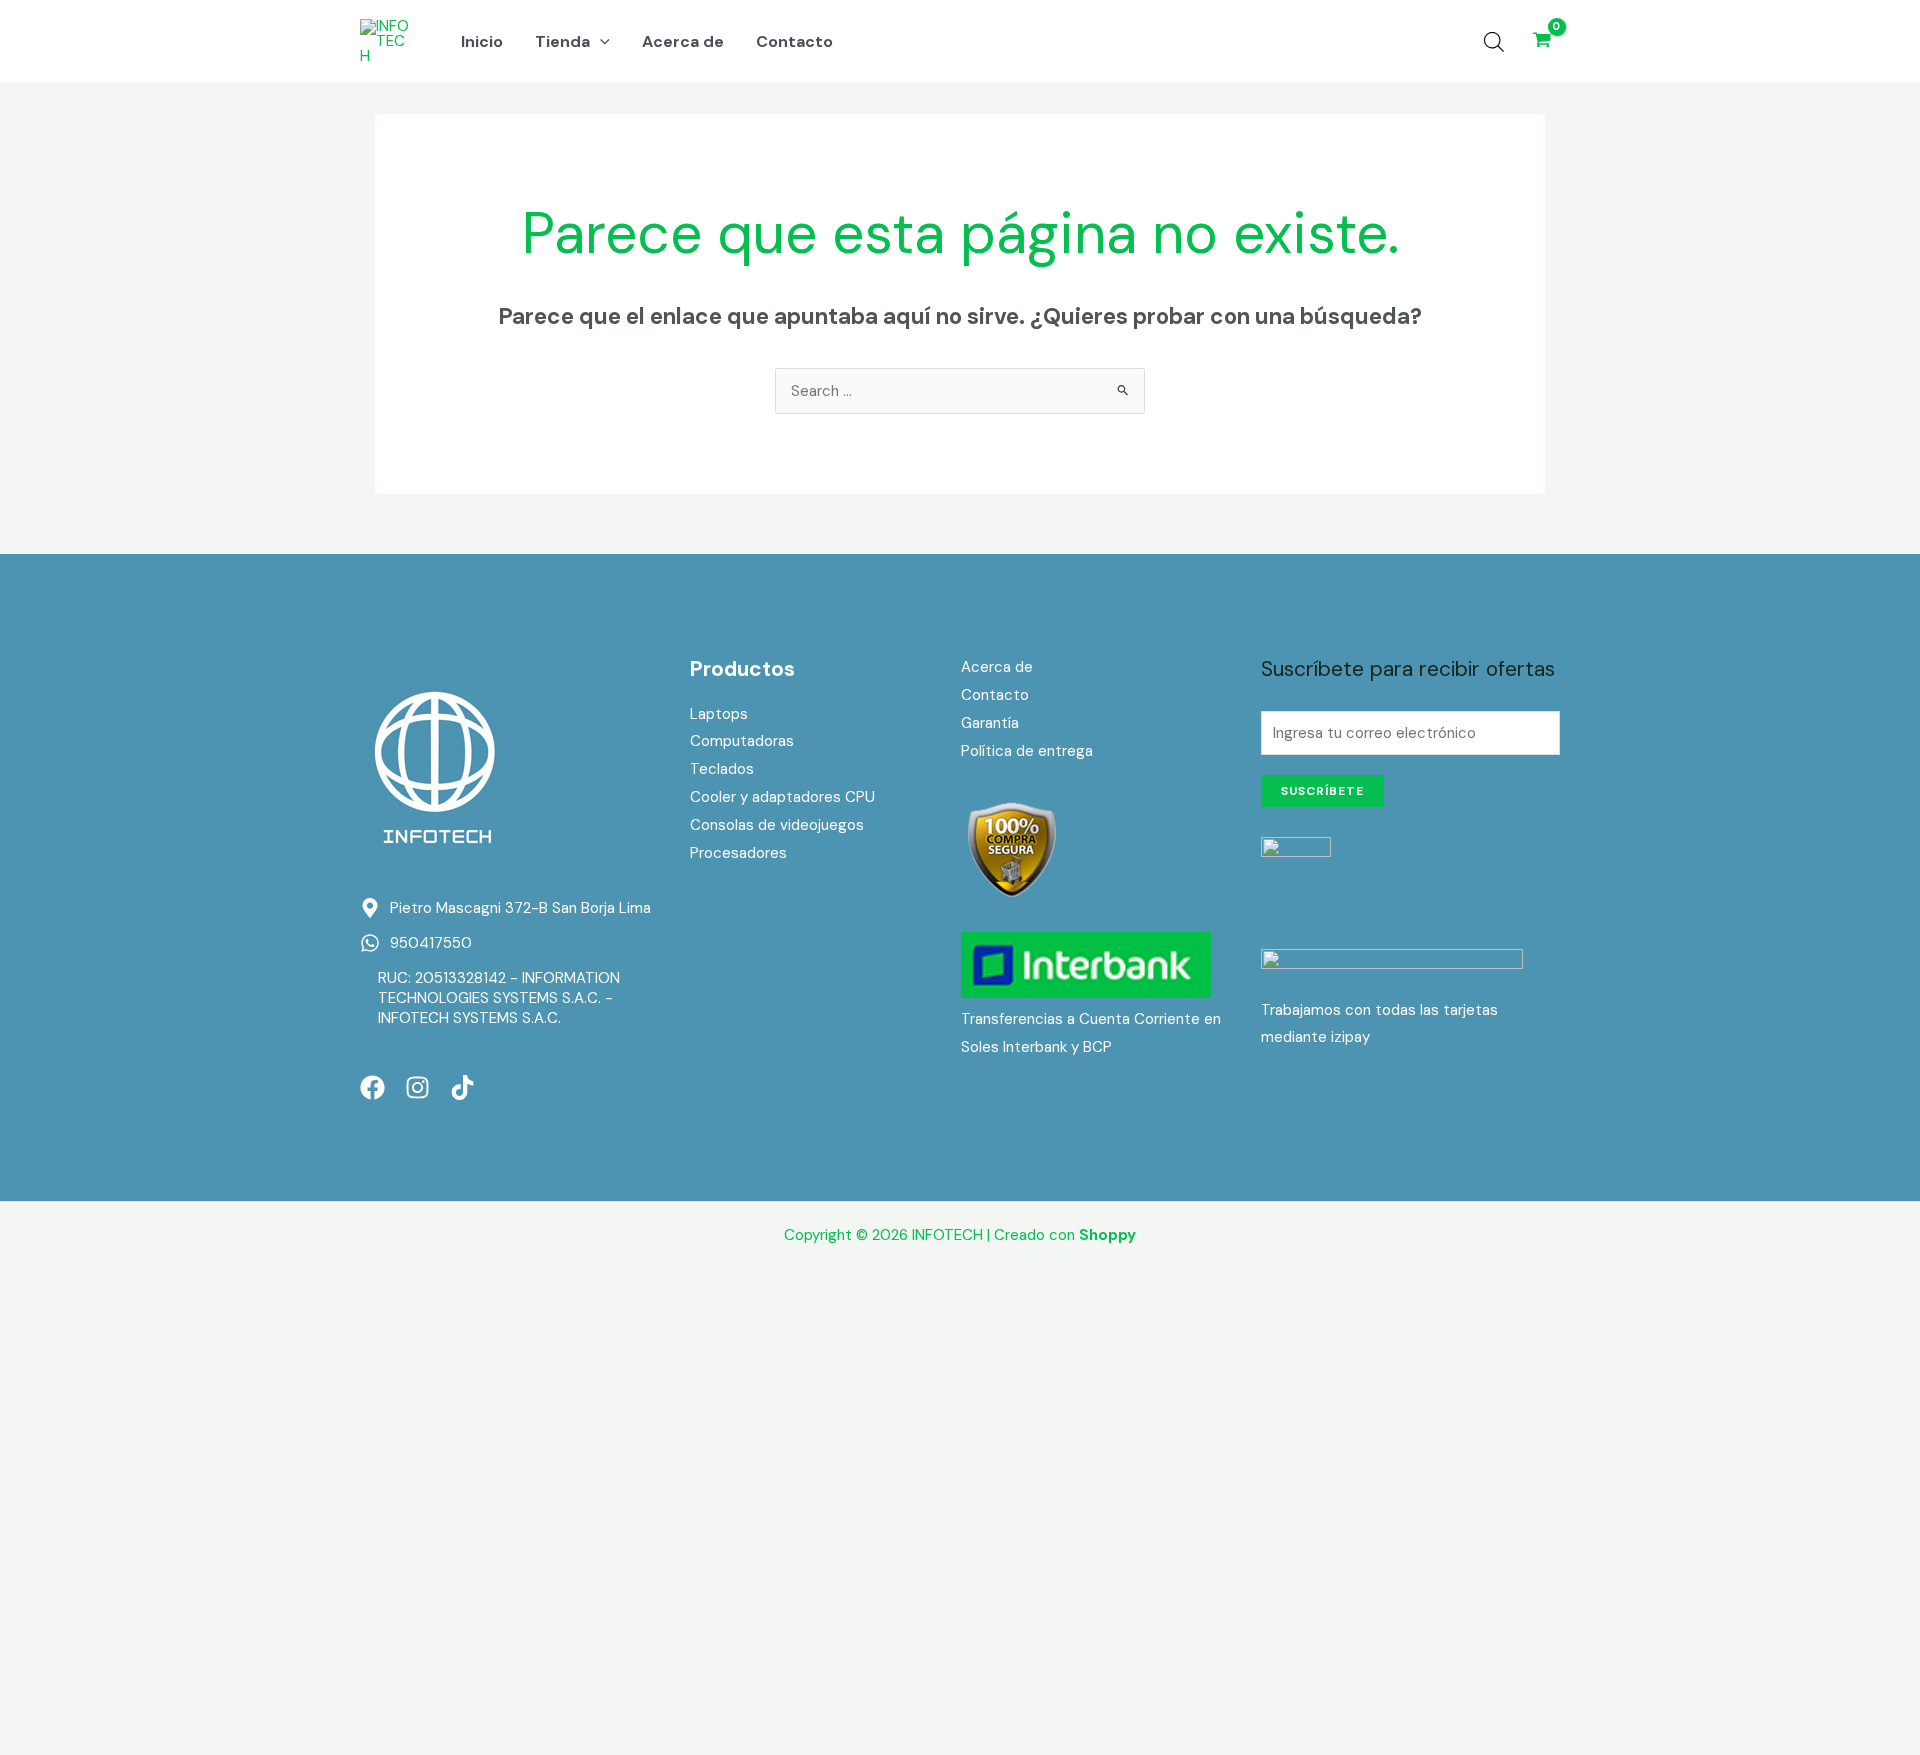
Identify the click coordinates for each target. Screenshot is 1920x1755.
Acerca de (997, 667)
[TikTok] (462, 1087)
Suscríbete (1322, 791)
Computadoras (742, 741)
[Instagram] (417, 1087)
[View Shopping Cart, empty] (1542, 41)
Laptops (719, 714)
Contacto (995, 695)
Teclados (722, 769)
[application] (600, 42)
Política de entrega (1027, 751)
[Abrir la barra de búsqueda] (1494, 42)
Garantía (990, 723)
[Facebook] (372, 1087)
